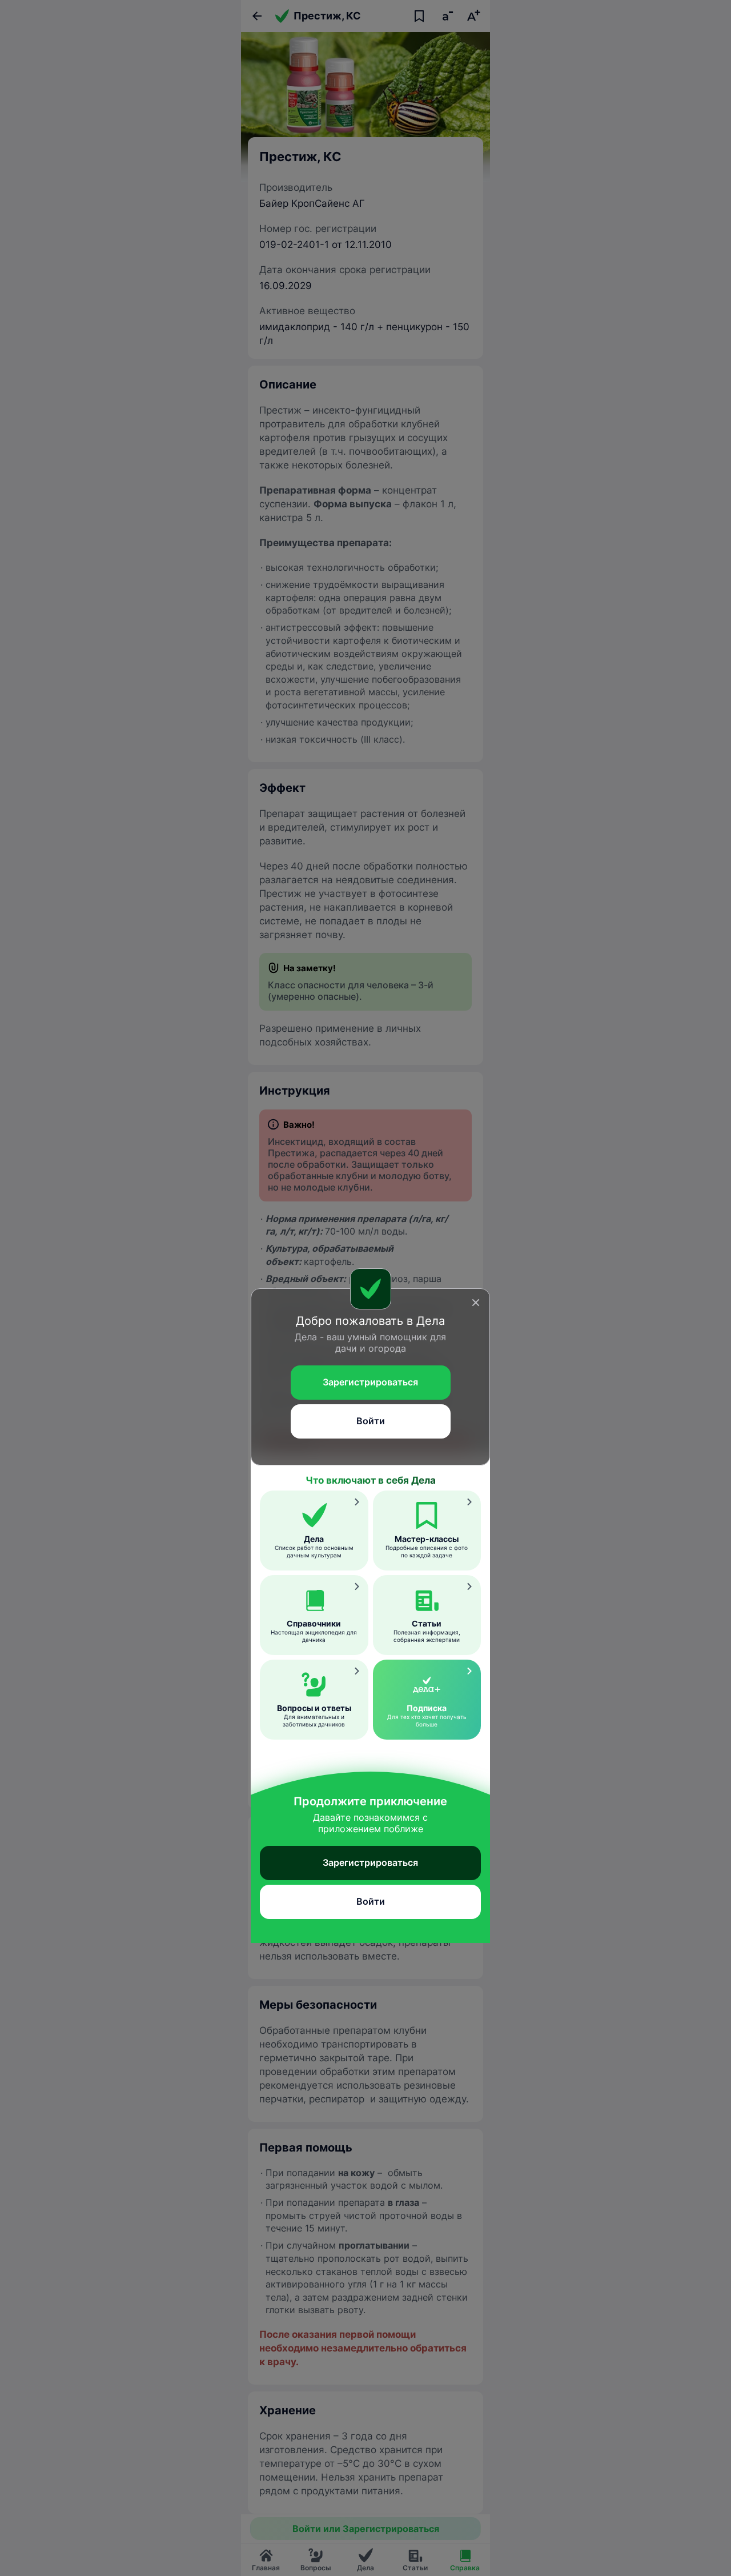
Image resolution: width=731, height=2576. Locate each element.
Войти (371, 1421)
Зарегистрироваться (370, 1382)
